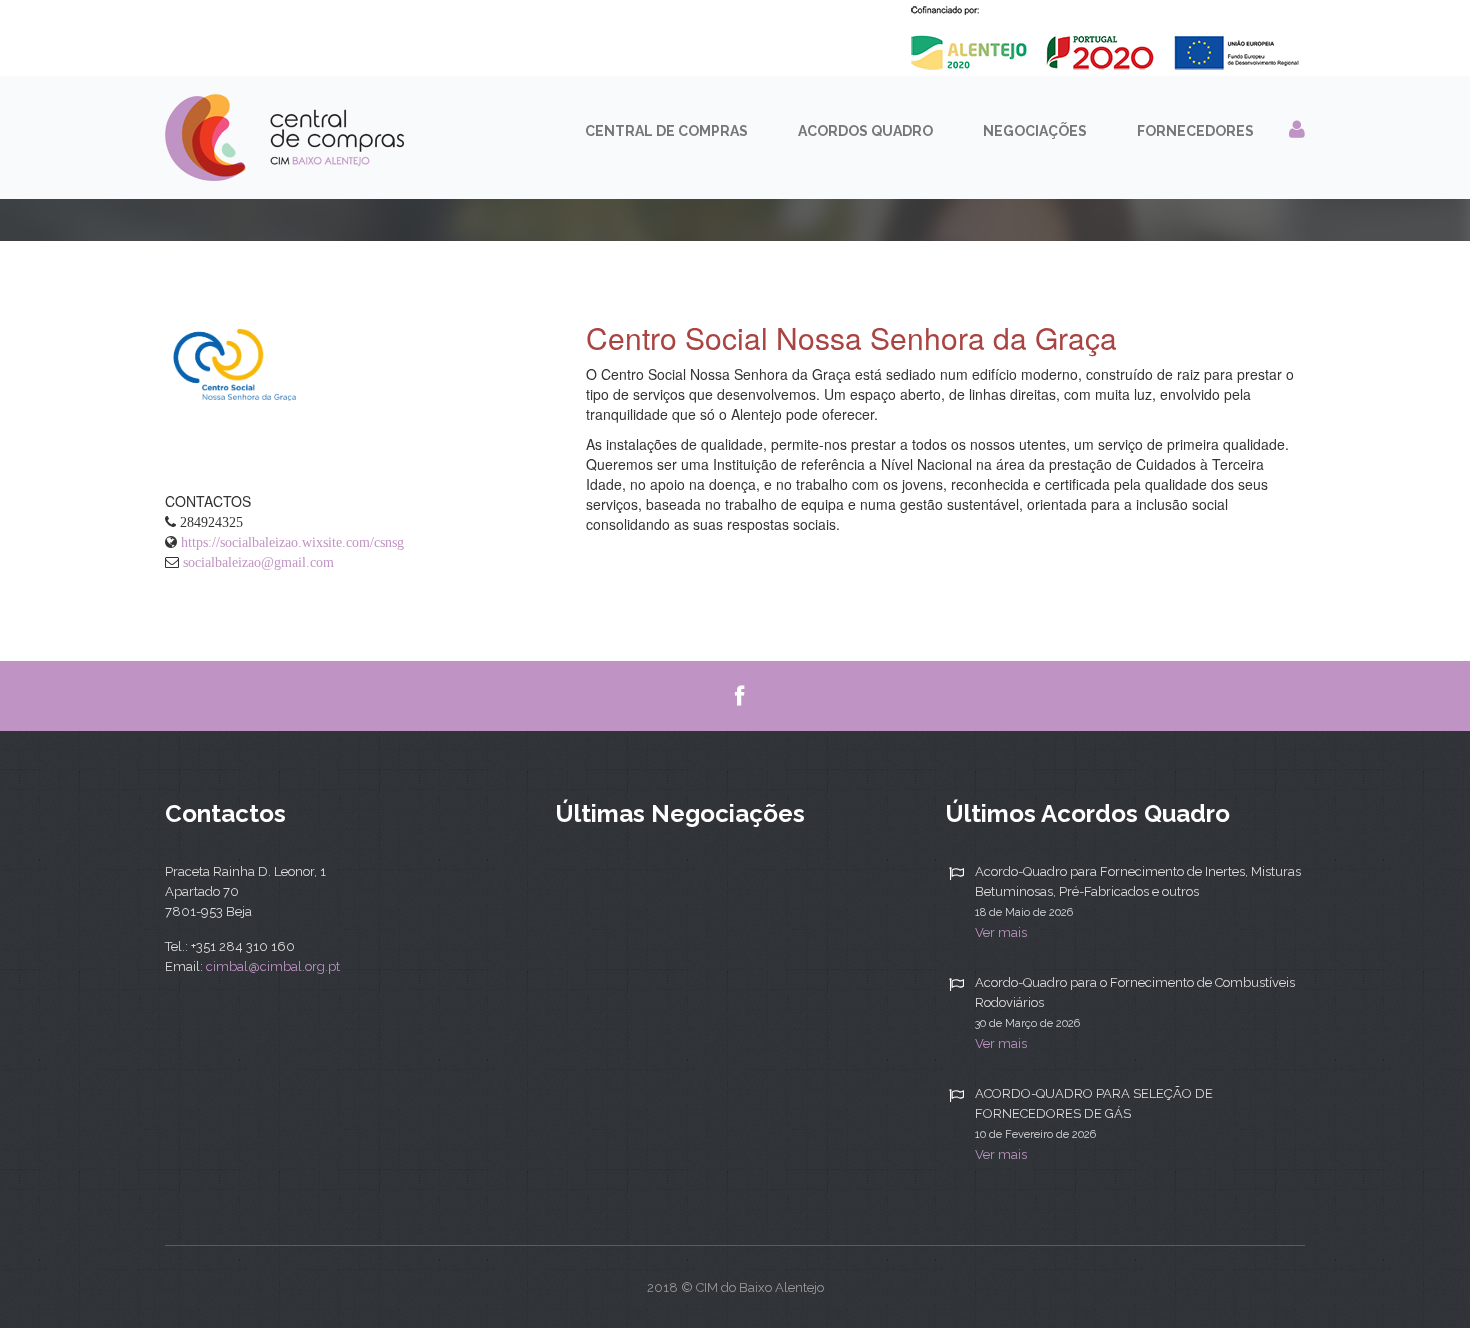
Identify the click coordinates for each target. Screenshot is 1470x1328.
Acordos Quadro (865, 131)
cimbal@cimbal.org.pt (273, 966)
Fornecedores (1195, 131)
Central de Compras (666, 131)
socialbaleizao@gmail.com (258, 562)
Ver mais (1001, 932)
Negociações (1035, 131)
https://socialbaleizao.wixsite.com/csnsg (292, 542)
